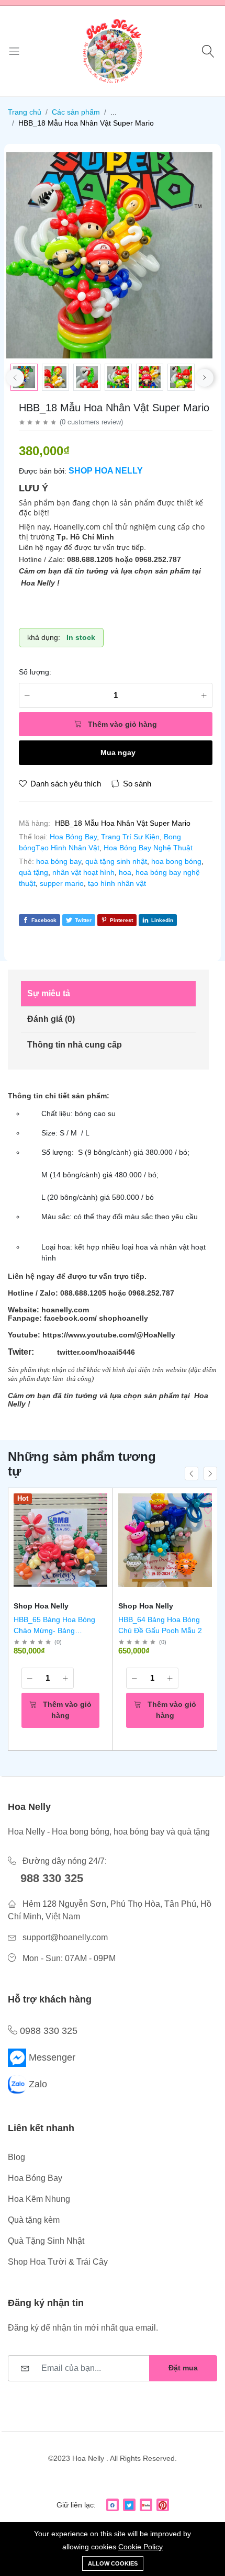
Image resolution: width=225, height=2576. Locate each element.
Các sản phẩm (76, 112)
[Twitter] (129, 2505)
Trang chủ (25, 112)
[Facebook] (113, 2505)
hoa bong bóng (176, 861)
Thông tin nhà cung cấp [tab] (75, 1045)
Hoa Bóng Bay (73, 837)
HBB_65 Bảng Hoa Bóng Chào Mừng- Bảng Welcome (54, 1630)
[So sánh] (103, 1523)
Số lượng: (35, 672)
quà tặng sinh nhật (116, 861)
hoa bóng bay (59, 861)
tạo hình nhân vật (117, 883)
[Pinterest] (163, 2505)
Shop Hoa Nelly (106, 471)
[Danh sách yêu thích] (103, 1510)
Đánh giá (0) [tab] (51, 1019)
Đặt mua (183, 2368)
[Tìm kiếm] (210, 51)
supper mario (62, 883)
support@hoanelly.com (65, 1937)
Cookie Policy (140, 2547)
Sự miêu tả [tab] (49, 993)
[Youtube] (146, 2505)
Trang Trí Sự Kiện (130, 837)
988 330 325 (52, 1878)
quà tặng (33, 872)
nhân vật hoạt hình (83, 872)
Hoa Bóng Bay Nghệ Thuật (148, 848)
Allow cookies (113, 2563)
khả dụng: (44, 637)
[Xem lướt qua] (103, 1497)
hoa (125, 872)
